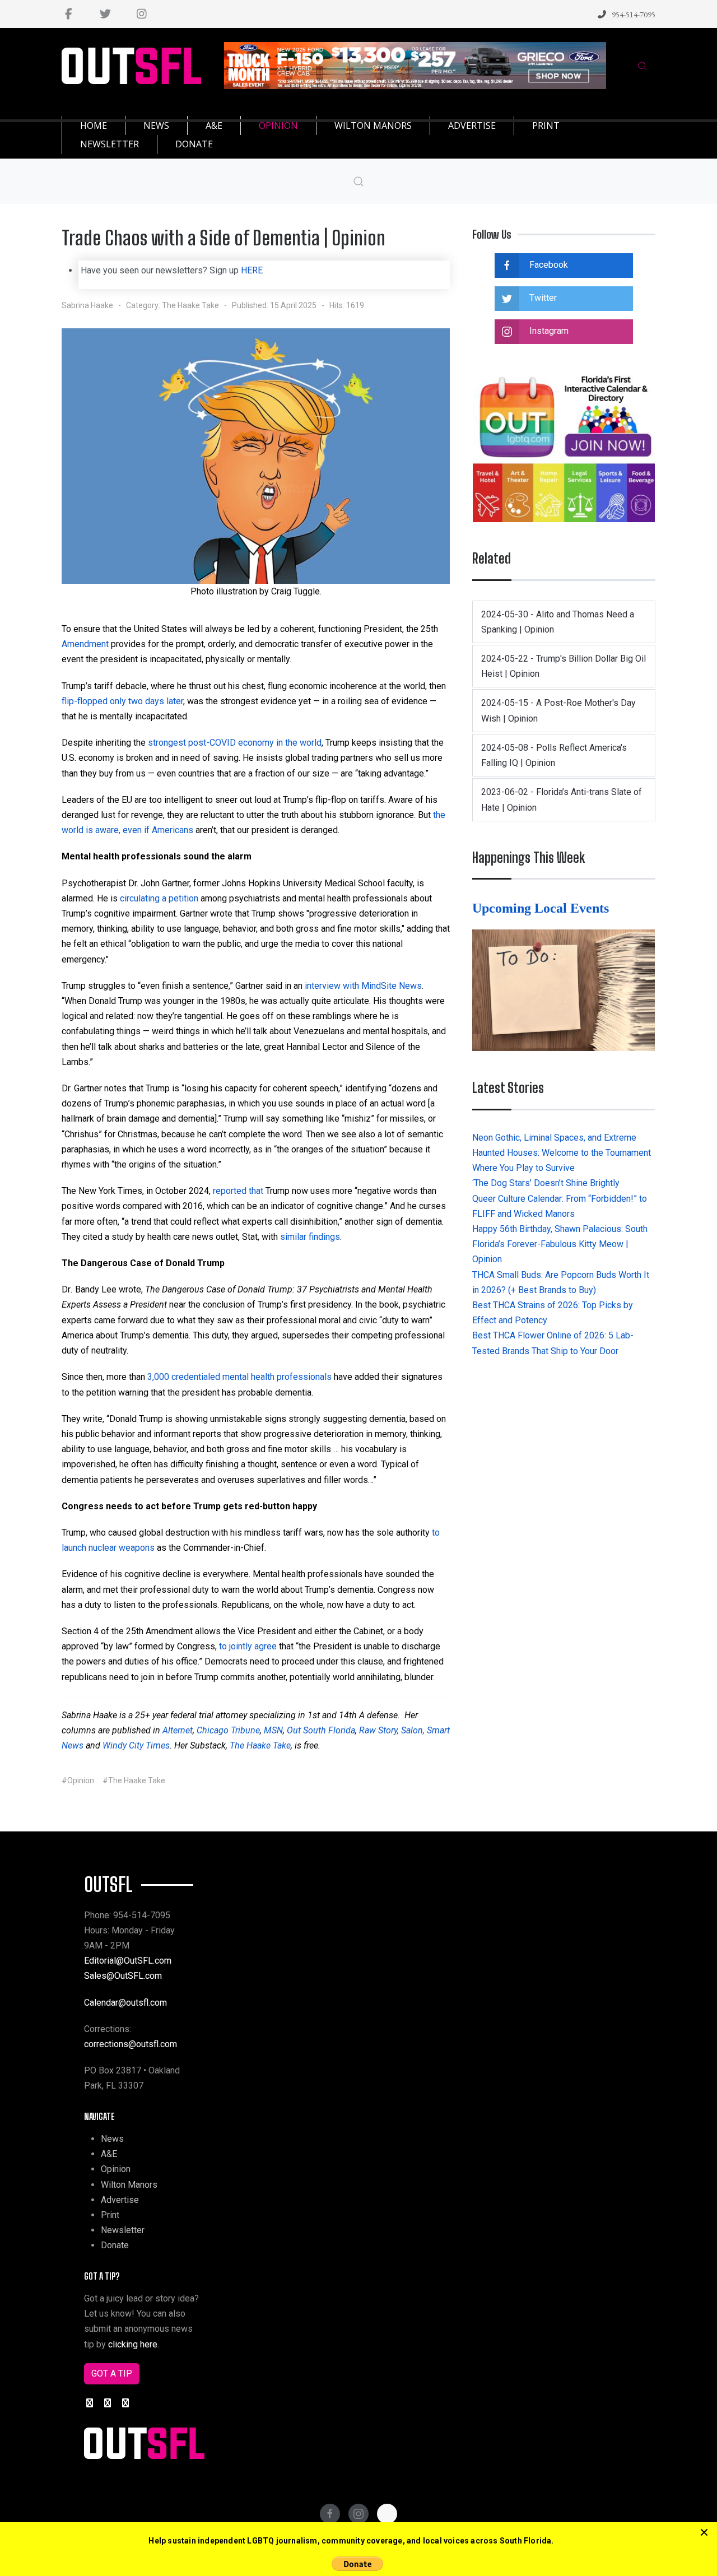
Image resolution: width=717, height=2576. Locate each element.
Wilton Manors (129, 2185)
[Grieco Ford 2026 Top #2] (415, 65)
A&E (109, 2154)
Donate (115, 2245)
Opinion (116, 2169)
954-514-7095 (634, 14)
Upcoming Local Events (542, 908)
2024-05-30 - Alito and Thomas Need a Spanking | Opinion (558, 622)
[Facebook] (69, 14)
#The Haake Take (134, 1780)
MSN (273, 1730)
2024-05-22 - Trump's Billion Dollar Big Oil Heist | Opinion (564, 666)
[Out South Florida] (131, 66)
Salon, (413, 1730)
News (112, 2139)
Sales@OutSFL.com (123, 1976)
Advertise (120, 2200)
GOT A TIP (112, 2373)
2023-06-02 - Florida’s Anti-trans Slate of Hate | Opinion (562, 799)
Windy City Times (136, 1745)
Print (110, 2215)
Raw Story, (379, 1730)
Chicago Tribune (228, 1730)
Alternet (178, 1730)
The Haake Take (190, 305)
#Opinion (78, 1780)
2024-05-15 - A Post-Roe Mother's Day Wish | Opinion (558, 710)
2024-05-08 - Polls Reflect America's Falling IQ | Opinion (554, 755)
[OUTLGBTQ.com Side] (564, 446)
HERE (252, 270)
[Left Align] (704, 2533)
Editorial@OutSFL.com (128, 1961)
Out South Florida (321, 1730)
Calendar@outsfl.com (125, 2003)
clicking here (133, 2344)
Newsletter (123, 2230)
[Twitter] (105, 14)
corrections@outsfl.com (131, 2044)
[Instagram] (141, 14)
